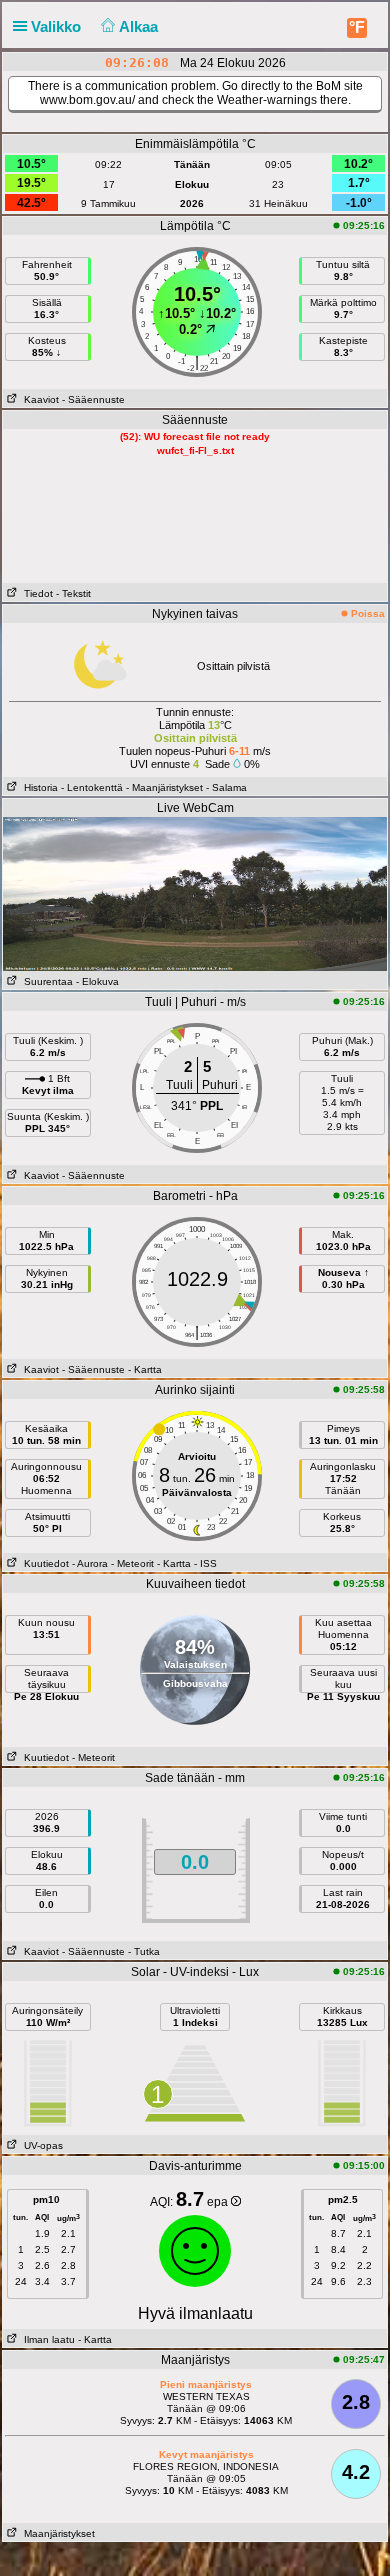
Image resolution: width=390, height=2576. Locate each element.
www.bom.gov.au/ (87, 100)
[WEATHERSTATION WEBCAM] (195, 893)
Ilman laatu (46, 2339)
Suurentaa (45, 981)
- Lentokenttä (92, 787)
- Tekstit (73, 593)
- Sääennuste (93, 399)
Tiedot (35, 593)
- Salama (226, 787)
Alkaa (140, 26)
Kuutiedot (43, 1563)
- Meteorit (132, 1563)
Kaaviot (38, 399)
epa (219, 2202)
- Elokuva (97, 981)
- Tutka (144, 1951)
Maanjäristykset (56, 2533)
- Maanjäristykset (164, 787)
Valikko (58, 26)
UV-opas (40, 2145)
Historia (38, 787)
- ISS (205, 1563)
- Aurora (90, 1563)
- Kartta (145, 1369)
